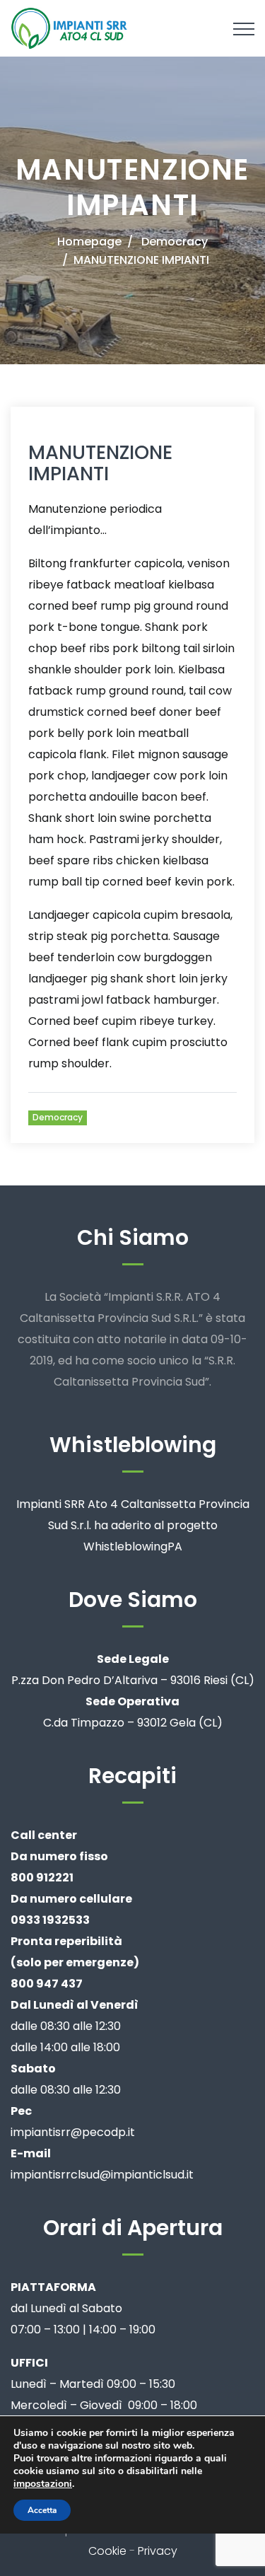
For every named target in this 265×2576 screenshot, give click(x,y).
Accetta (42, 2510)
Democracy (175, 242)
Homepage (89, 242)
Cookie (107, 2551)
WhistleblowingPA (133, 1547)
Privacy (158, 2551)
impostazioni (43, 2484)
